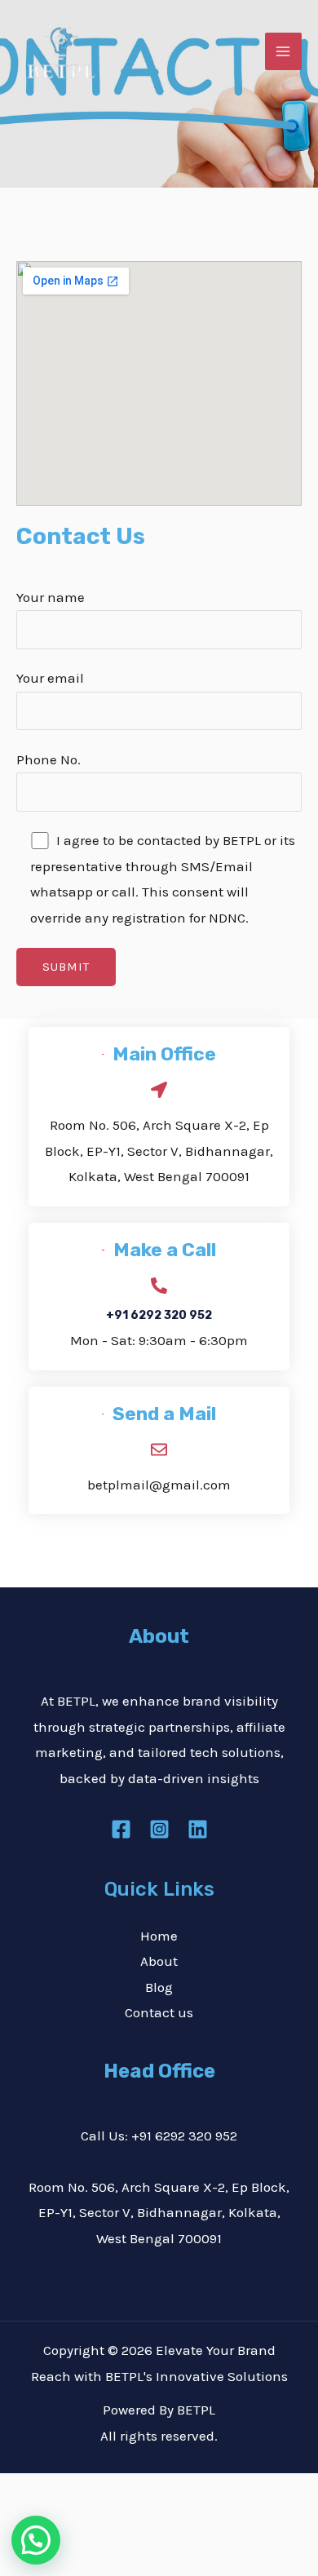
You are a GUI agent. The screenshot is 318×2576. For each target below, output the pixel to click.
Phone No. (49, 759)
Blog (159, 1987)
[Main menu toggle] (284, 51)
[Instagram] (159, 1829)
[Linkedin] (198, 1829)
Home (159, 1936)
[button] (36, 2540)
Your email (50, 678)
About (159, 1961)
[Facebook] (121, 1829)
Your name (51, 597)
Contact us (159, 2012)
